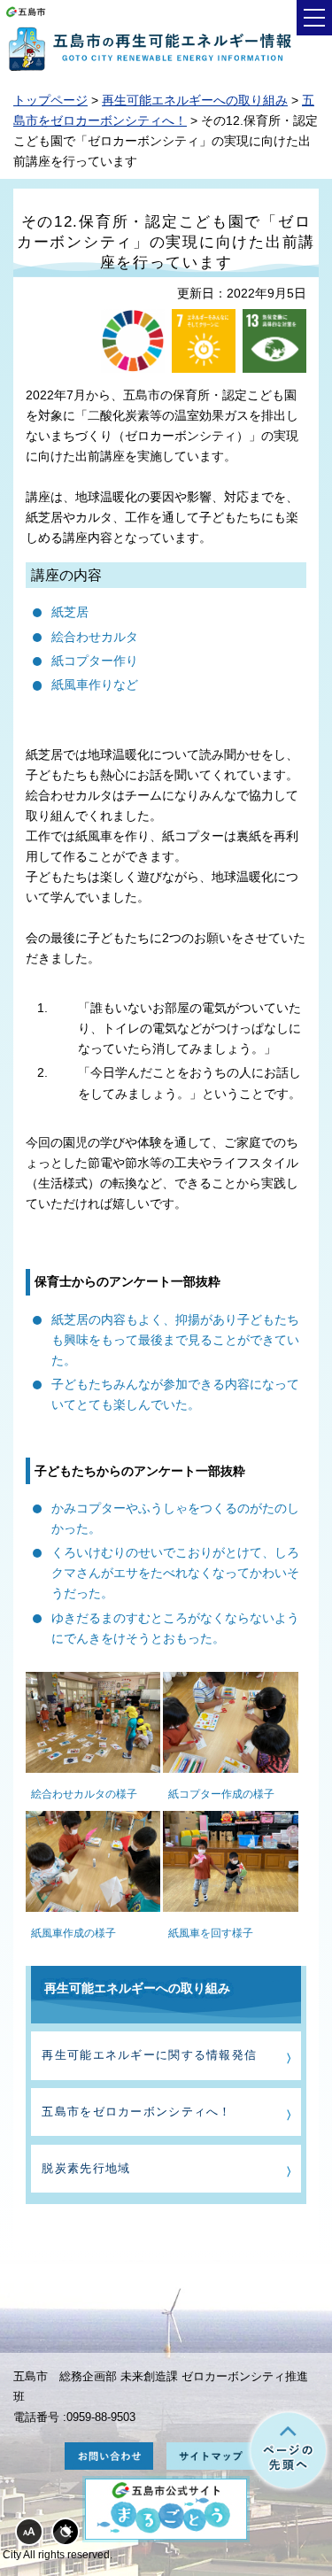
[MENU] (314, 18)
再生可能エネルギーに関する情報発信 (149, 2055)
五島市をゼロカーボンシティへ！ (136, 2112)
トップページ (50, 100)
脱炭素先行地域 (86, 2168)
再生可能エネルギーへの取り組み (195, 100)
